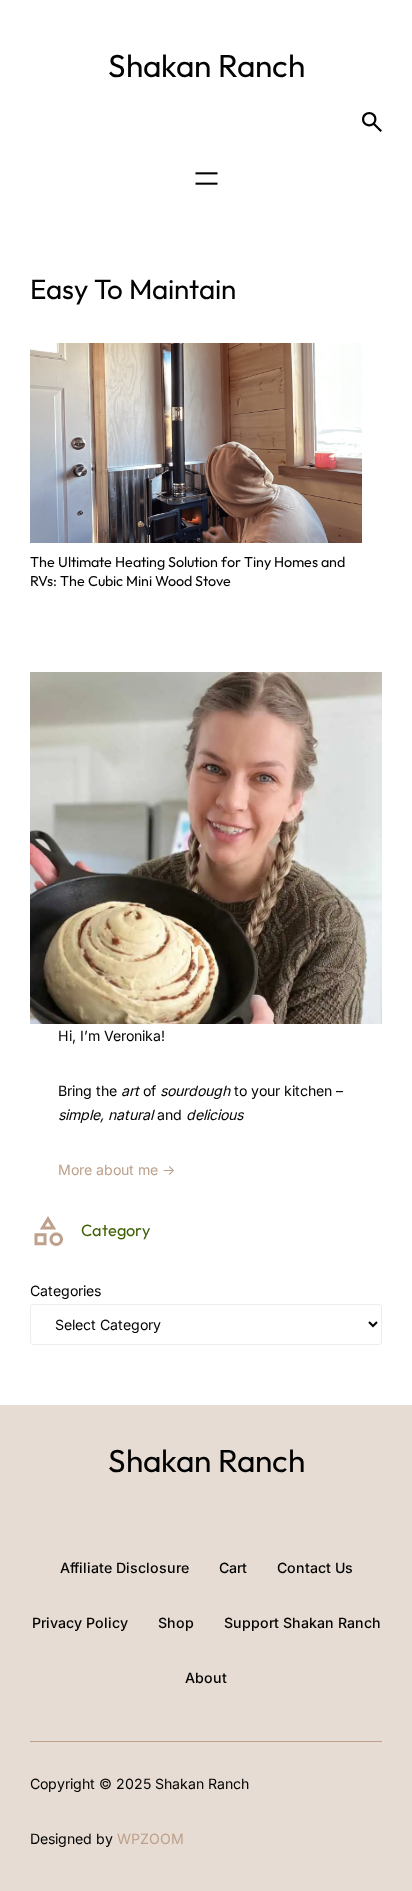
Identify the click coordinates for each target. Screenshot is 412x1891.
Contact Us (315, 1567)
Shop (176, 1622)
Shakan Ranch (206, 65)
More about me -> (117, 1169)
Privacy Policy (80, 1622)
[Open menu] (206, 178)
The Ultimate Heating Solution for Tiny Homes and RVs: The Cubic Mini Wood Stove (187, 571)
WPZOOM (150, 1838)
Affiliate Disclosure (124, 1567)
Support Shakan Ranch (302, 1622)
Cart (233, 1567)
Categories (65, 1290)
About (206, 1677)
